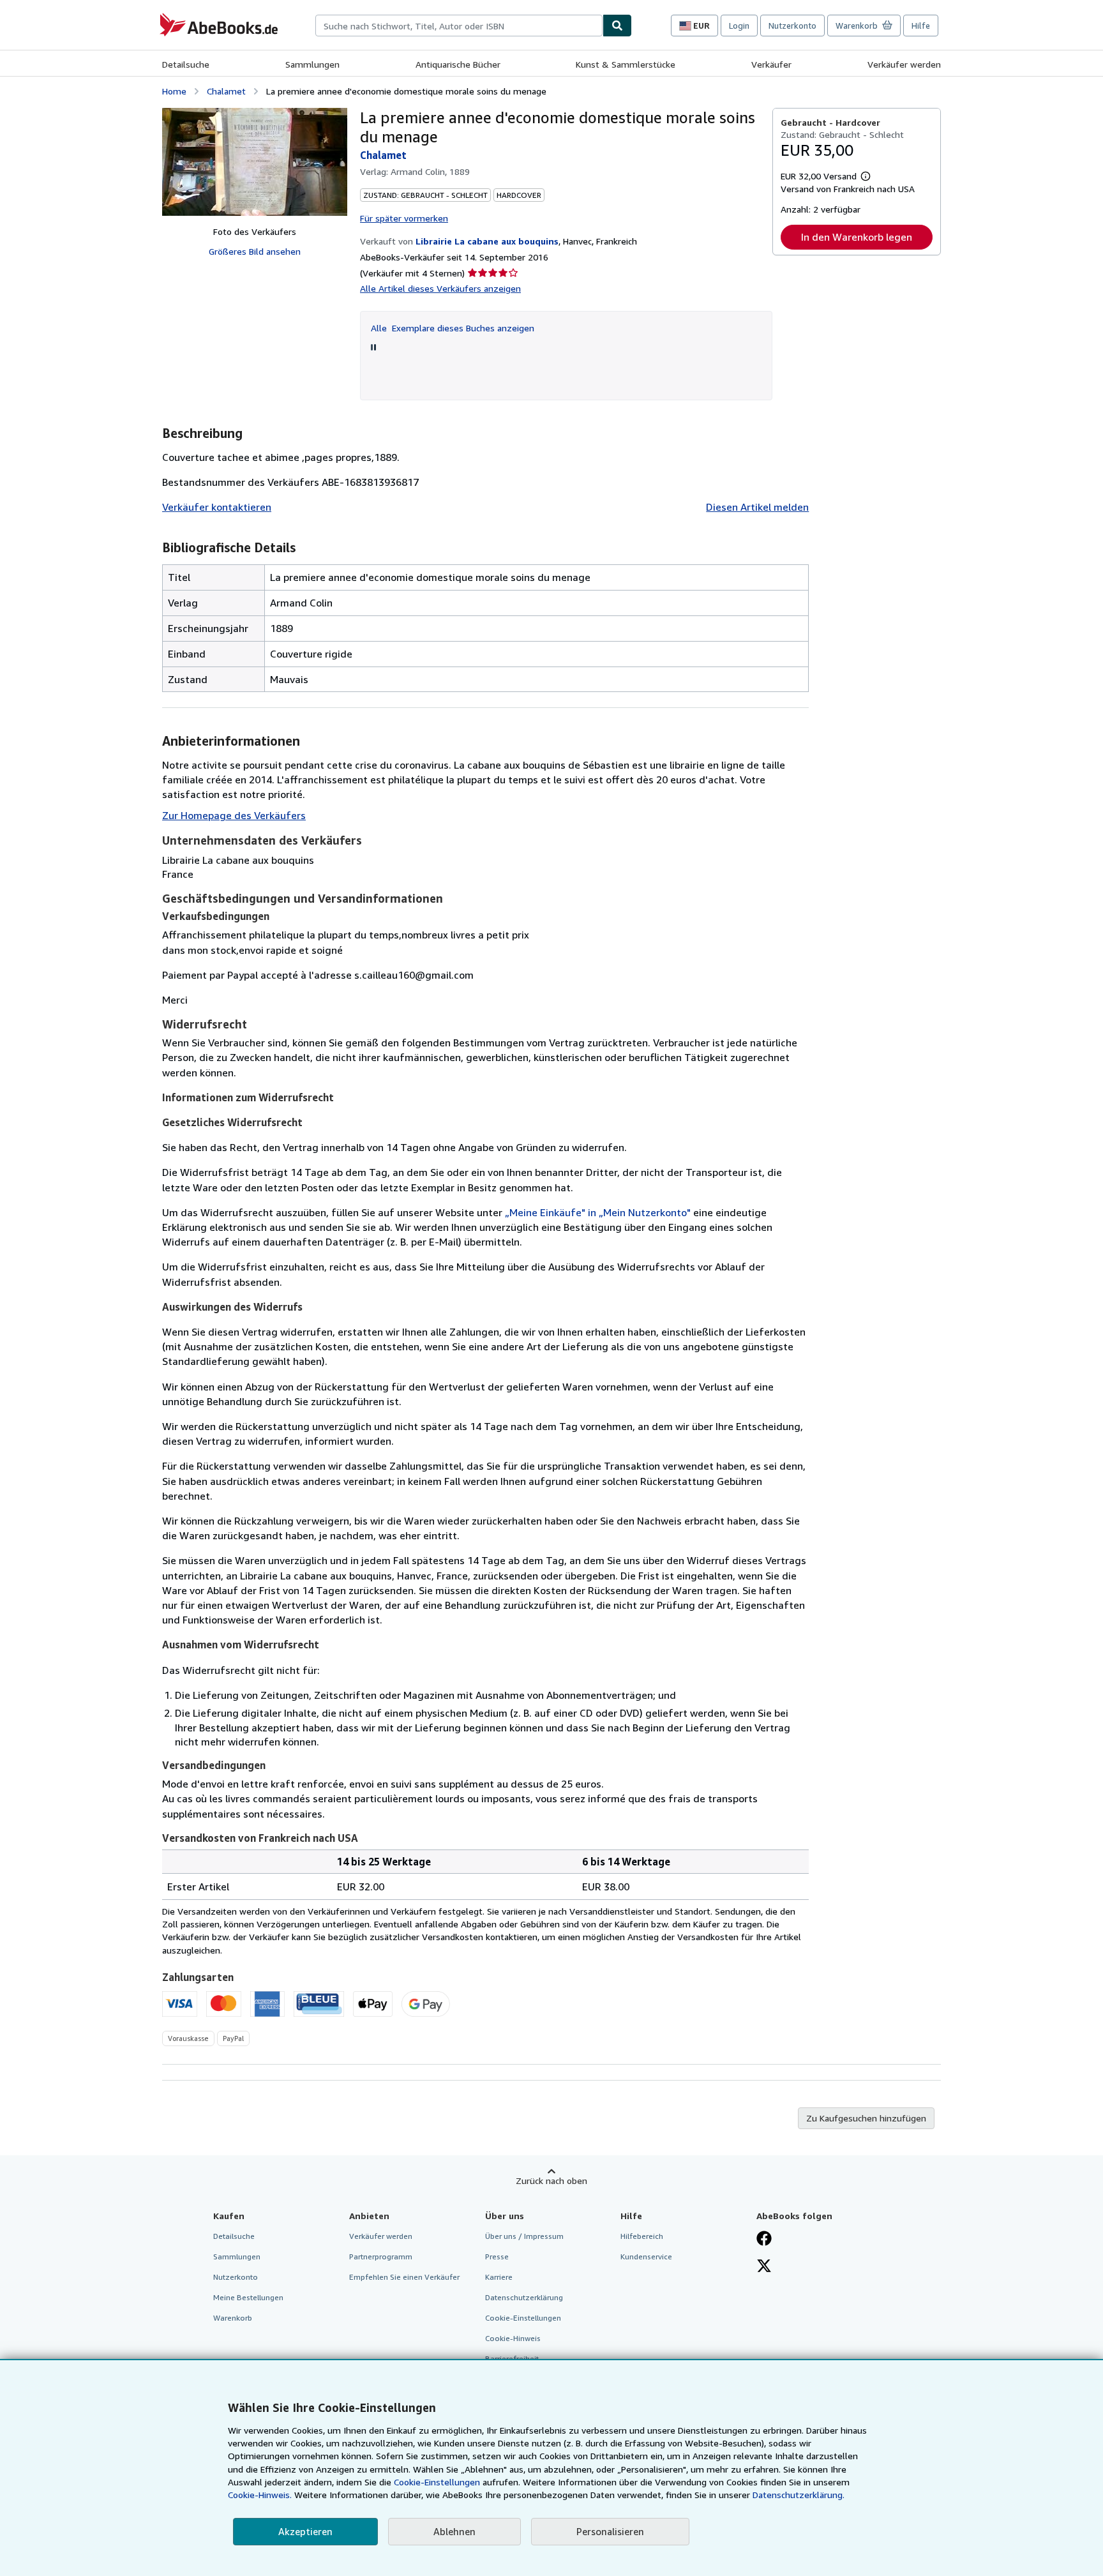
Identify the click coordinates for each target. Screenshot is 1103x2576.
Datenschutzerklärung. (799, 2495)
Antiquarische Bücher (458, 64)
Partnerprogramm (381, 2256)
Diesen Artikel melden (757, 507)
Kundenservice (646, 2256)
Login (739, 26)
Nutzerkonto (792, 26)
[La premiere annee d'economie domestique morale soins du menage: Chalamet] (255, 162)
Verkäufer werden (904, 64)
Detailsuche (186, 64)
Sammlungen (312, 64)
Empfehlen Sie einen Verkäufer (404, 2277)
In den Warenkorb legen (857, 237)
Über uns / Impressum (524, 2236)
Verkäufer (771, 64)
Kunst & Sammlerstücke (626, 64)
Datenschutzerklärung (524, 2297)
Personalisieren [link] (610, 2531)
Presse (497, 2256)
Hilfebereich (642, 2236)
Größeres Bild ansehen (255, 251)
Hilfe (921, 26)
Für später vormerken (404, 218)
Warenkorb (233, 2318)
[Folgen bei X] (764, 2267)
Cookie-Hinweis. (260, 2495)
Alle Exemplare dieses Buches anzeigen (453, 328)
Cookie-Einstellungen (437, 2482)
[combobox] (459, 26)
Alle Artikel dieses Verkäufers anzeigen (440, 288)
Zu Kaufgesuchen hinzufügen (866, 2118)
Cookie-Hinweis (513, 2338)
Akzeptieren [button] (305, 2531)
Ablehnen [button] (454, 2531)
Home (174, 91)
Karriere (499, 2277)
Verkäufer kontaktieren (217, 507)
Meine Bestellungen (248, 2297)
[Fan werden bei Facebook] (764, 2240)
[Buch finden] (617, 26)
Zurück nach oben (551, 2181)
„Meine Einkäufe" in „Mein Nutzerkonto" (598, 1212)
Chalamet (226, 91)
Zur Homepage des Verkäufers (234, 815)
